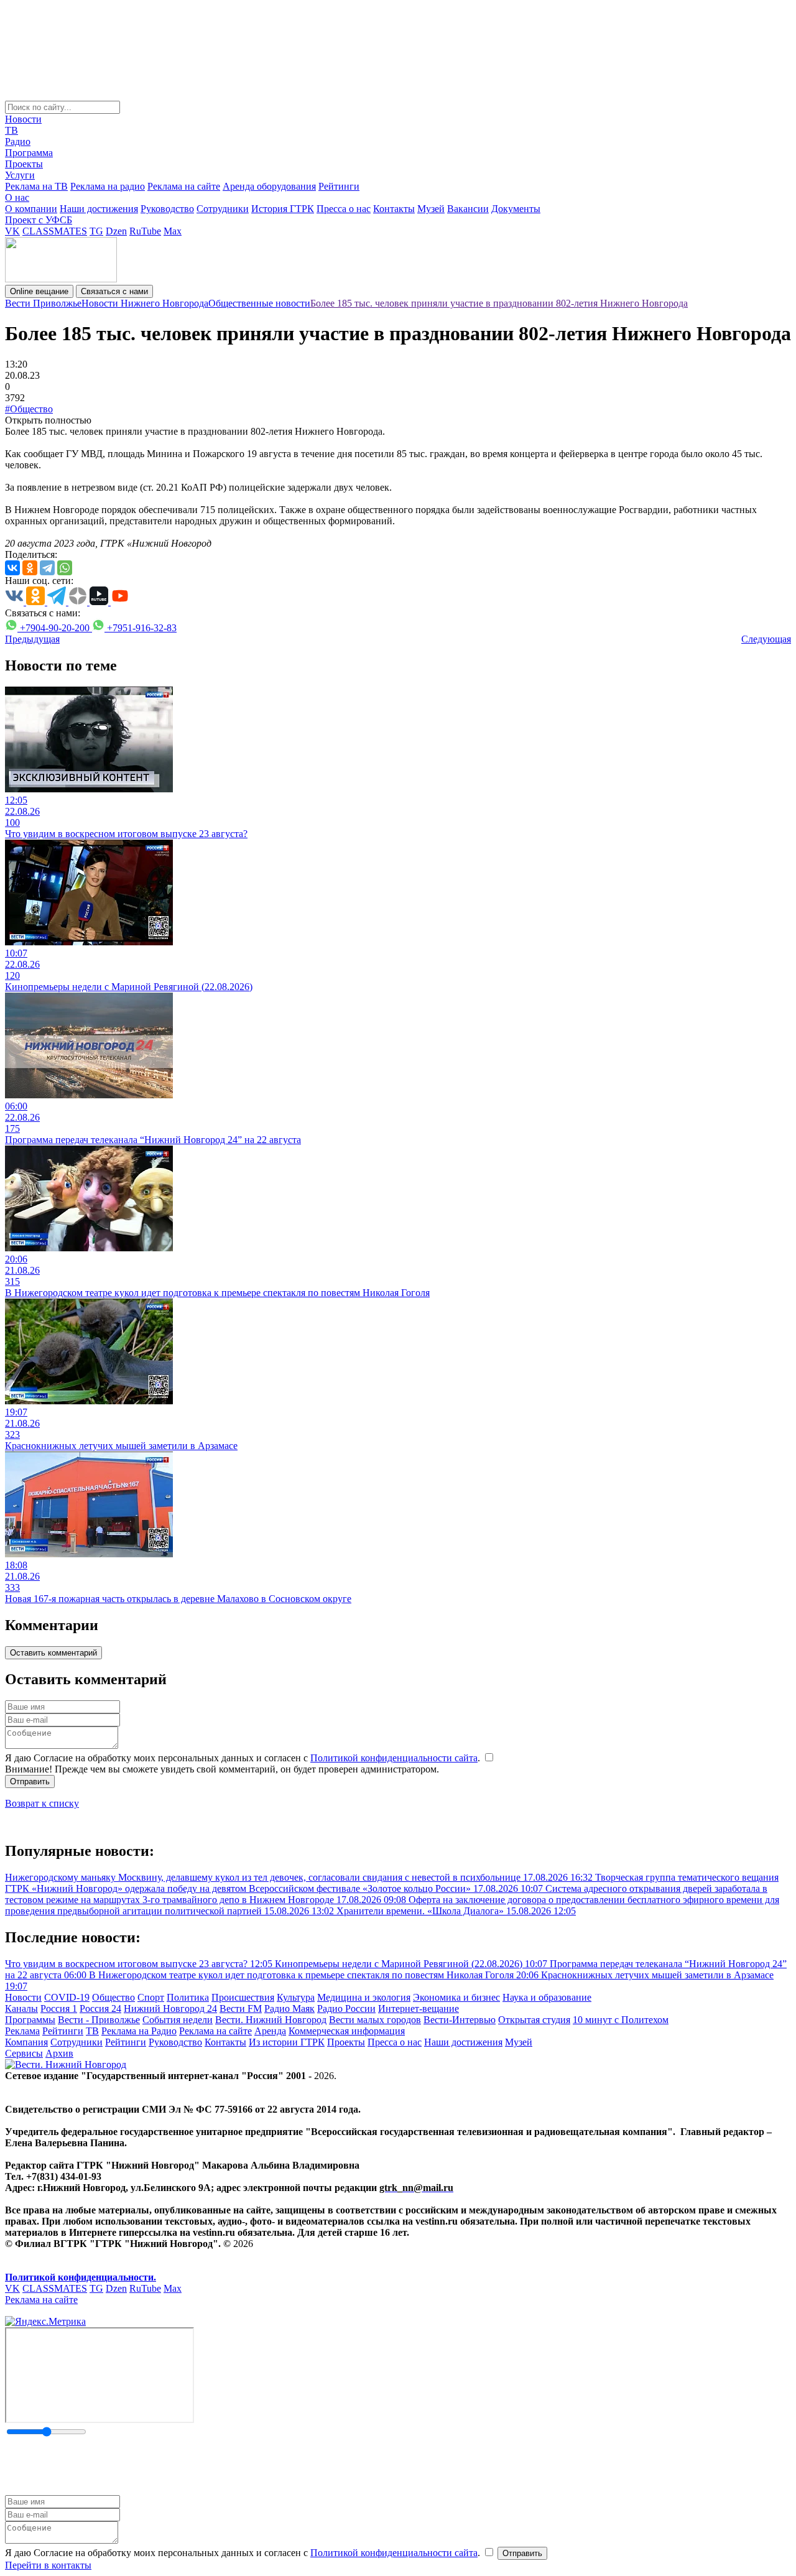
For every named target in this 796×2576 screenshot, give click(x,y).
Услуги (20, 175)
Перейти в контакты (48, 2565)
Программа (29, 153)
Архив (59, 2053)
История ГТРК (283, 209)
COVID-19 (67, 1997)
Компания (26, 2042)
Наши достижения (99, 209)
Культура (296, 1997)
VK (12, 231)
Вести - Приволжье (99, 2020)
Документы (516, 209)
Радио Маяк (289, 2008)
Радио (18, 141)
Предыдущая (32, 639)
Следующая (766, 639)
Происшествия (243, 1997)
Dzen (116, 231)
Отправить (30, 1781)
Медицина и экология (364, 1997)
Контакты (394, 209)
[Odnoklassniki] (30, 568)
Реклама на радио (108, 186)
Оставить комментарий (53, 1653)
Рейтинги (339, 186)
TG (96, 231)
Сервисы (24, 2053)
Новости (23, 119)
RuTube (145, 231)
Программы (30, 2020)
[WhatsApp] (65, 568)
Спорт (151, 1997)
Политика (188, 1997)
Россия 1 (59, 2008)
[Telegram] (47, 568)
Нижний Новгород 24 (170, 2008)
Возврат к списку (42, 1803)
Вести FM (241, 2008)
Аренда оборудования (269, 186)
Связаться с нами (114, 291)
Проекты (24, 164)
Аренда (270, 2031)
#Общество (29, 409)
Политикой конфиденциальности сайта (394, 1758)
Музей (431, 209)
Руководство (167, 209)
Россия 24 (100, 2008)
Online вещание (39, 291)
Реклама (22, 2031)
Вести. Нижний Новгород (271, 2020)
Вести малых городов (375, 2020)
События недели (178, 2020)
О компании (31, 209)
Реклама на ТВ (36, 186)
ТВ (12, 130)
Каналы (21, 2008)
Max (173, 231)
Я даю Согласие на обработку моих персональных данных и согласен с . (244, 1758)
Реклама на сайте (184, 186)
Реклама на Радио (139, 2031)
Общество (113, 1997)
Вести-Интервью (460, 2020)
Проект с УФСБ (39, 220)
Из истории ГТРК (287, 2042)
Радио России (346, 2008)
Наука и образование (547, 1997)
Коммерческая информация (347, 2031)
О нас (17, 197)
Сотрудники (223, 209)
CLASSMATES (55, 231)
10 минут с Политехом (621, 2020)
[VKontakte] (12, 568)
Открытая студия (534, 2020)
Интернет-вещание (419, 2008)
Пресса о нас (344, 209)
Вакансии (468, 209)
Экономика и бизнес (456, 1997)
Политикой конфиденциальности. (81, 2277)
